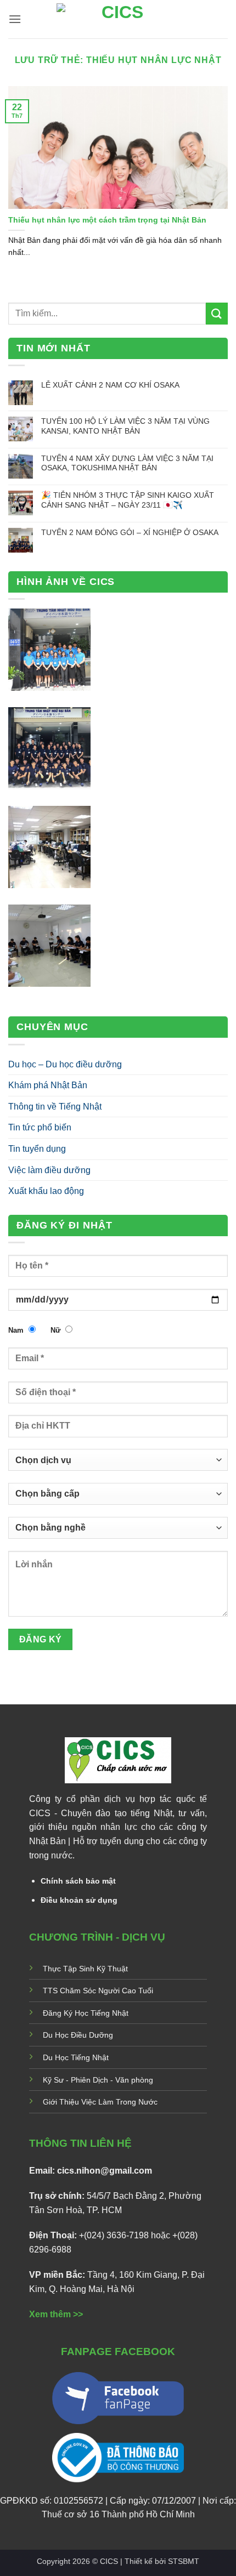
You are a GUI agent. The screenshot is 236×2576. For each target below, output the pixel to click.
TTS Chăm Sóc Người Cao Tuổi (98, 1991)
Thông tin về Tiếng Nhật (55, 1107)
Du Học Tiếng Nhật (76, 2057)
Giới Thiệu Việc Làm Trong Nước (100, 2102)
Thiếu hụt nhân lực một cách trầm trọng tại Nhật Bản (107, 220)
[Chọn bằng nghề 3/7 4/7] (118, 1532)
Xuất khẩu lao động (46, 1191)
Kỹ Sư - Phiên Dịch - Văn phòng (98, 2080)
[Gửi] (217, 313)
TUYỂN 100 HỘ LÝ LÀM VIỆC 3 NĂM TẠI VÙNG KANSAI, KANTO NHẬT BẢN (125, 426)
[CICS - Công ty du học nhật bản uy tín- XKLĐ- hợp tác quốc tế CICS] (118, 19)
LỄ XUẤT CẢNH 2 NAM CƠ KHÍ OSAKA (110, 385)
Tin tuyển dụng (37, 1149)
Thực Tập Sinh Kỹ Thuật (85, 1969)
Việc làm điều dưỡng (49, 1170)
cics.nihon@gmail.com (105, 2171)
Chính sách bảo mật (78, 1881)
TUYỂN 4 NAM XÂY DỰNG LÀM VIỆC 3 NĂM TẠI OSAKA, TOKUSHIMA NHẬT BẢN (127, 463)
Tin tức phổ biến (40, 1127)
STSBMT (184, 2561)
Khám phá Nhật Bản (48, 1085)
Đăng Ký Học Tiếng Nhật (86, 2013)
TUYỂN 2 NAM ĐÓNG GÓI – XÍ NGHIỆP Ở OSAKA (130, 532)
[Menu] (15, 19)
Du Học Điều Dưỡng (78, 2035)
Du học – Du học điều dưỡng (65, 1064)
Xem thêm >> (56, 2314)
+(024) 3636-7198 (114, 2235)
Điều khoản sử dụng (79, 1900)
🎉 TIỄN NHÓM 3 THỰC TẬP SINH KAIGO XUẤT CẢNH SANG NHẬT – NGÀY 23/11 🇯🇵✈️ (128, 500)
